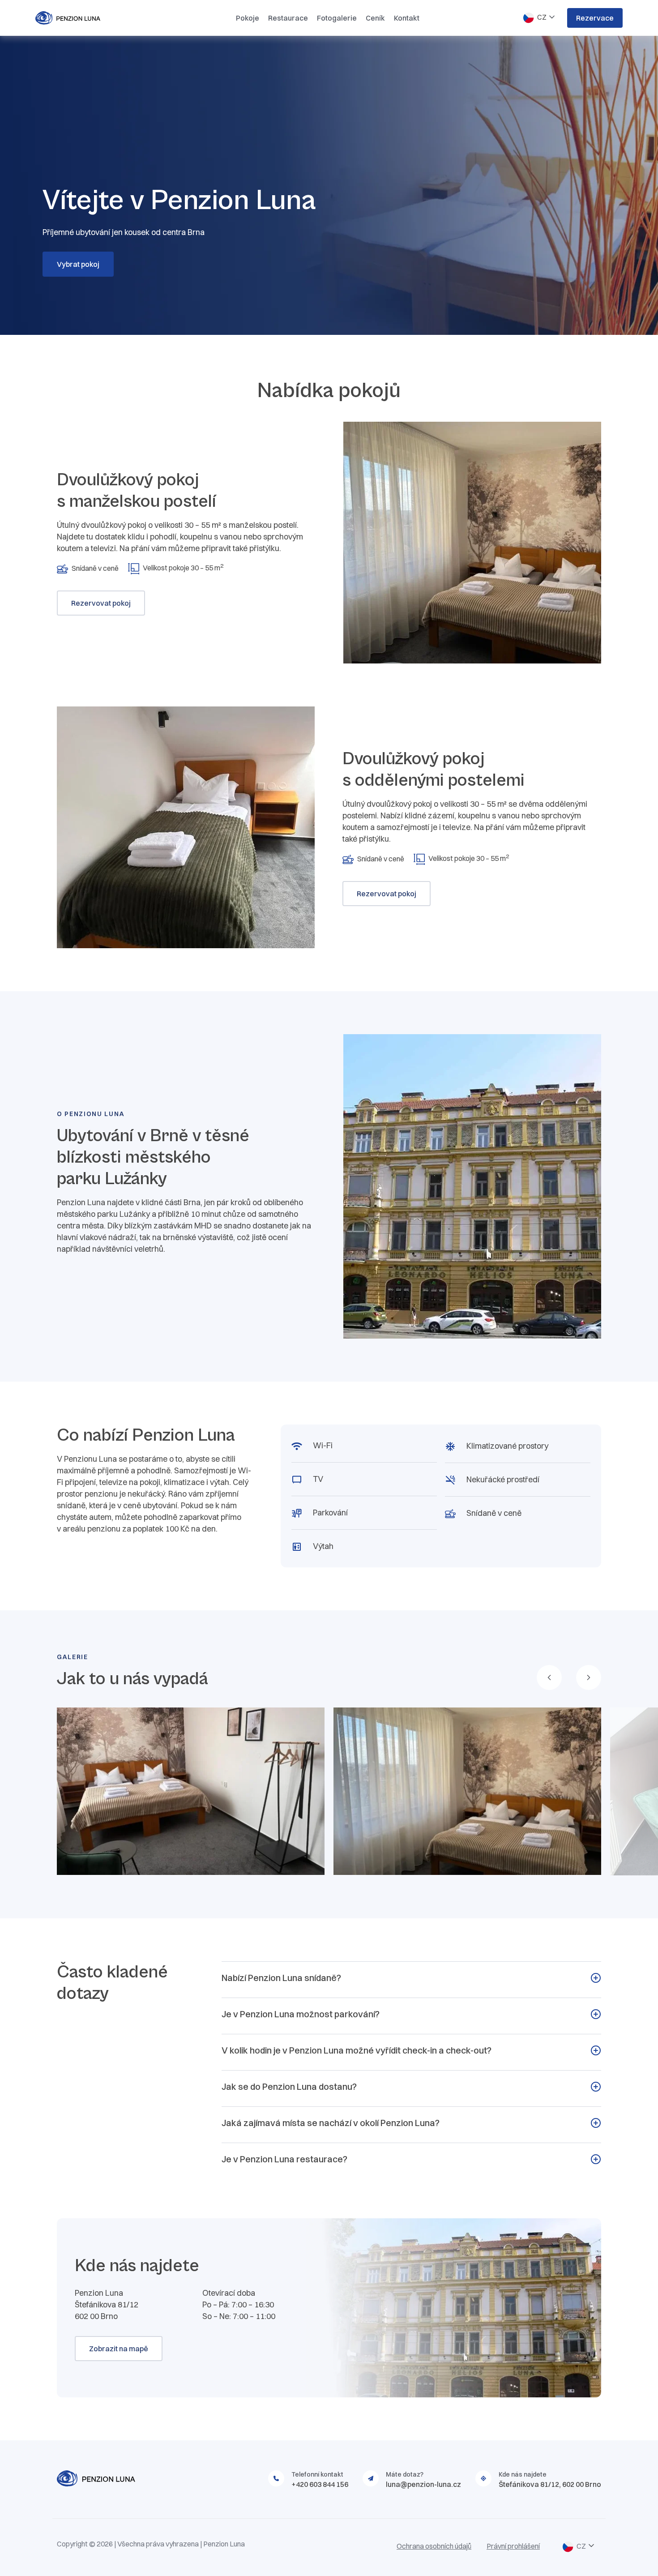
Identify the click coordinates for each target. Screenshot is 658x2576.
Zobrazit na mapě (119, 2349)
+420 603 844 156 (320, 2484)
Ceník (375, 18)
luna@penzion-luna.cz (423, 2484)
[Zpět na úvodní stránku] (85, 18)
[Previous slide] (549, 1677)
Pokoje (248, 18)
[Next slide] (589, 1677)
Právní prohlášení (513, 2546)
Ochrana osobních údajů (434, 2546)
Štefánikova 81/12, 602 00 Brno (550, 2484)
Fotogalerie (337, 18)
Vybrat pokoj (78, 264)
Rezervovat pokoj (101, 603)
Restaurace (288, 18)
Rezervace (595, 18)
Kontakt (407, 18)
